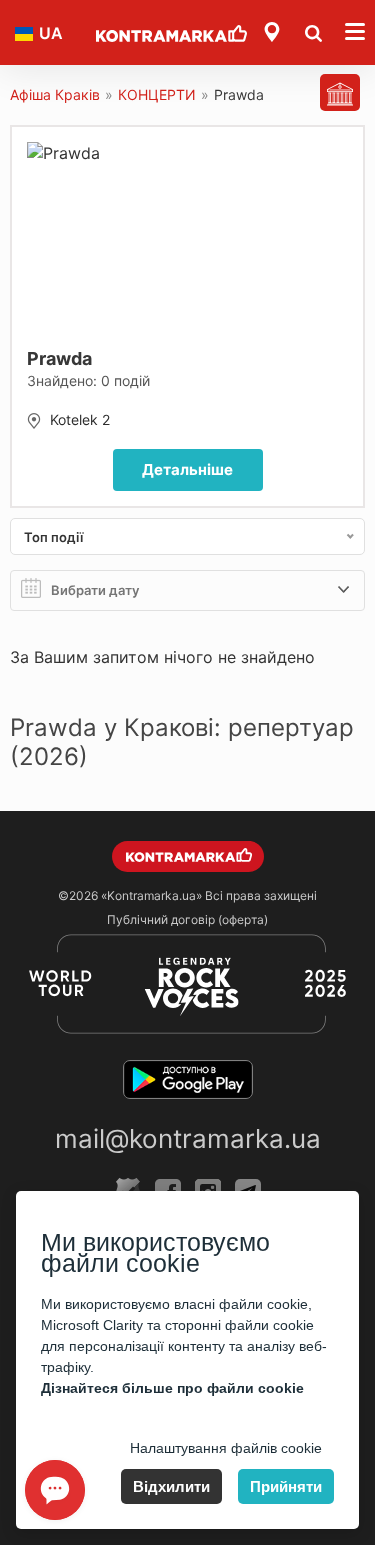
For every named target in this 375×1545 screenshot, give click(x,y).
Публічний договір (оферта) (187, 919)
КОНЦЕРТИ (157, 94)
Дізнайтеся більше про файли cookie (172, 1388)
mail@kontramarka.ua (188, 1138)
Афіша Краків (55, 94)
